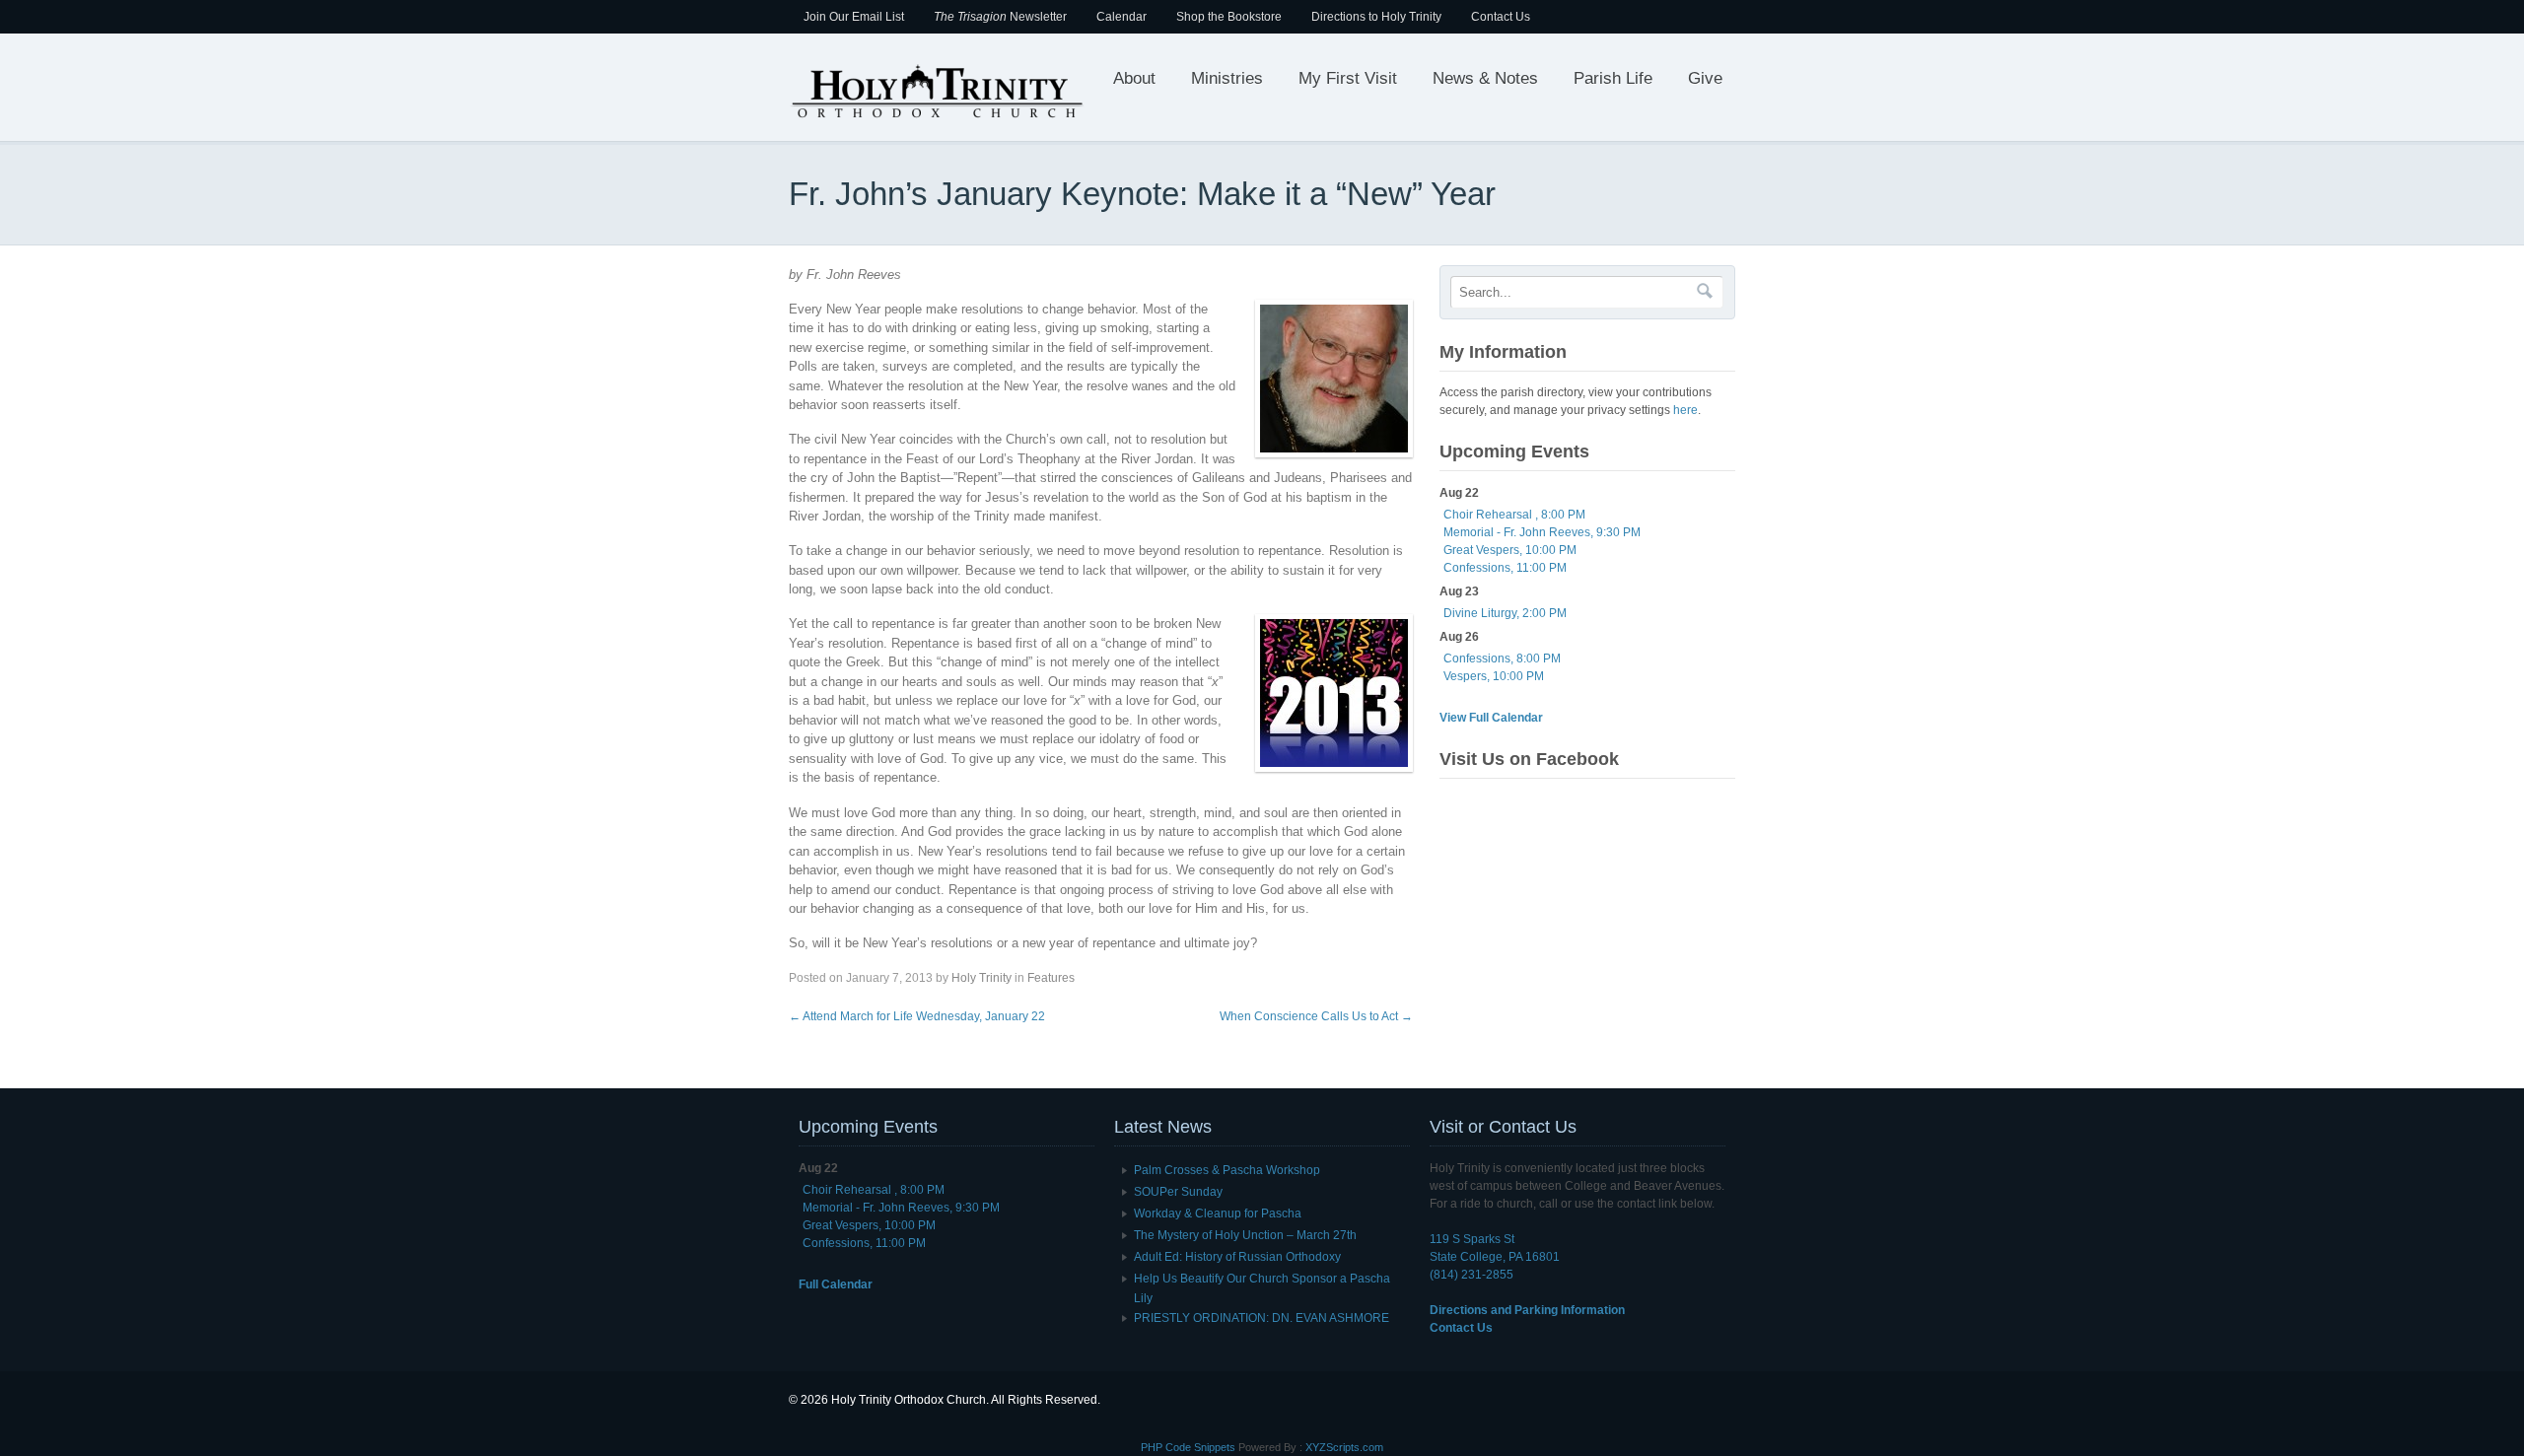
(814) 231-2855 (1472, 1275)
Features (1051, 978)
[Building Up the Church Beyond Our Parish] (937, 116)
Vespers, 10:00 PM (1494, 676)
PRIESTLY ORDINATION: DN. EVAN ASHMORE (1262, 1318)
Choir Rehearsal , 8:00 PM (1514, 515)
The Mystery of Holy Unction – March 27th (1245, 1235)
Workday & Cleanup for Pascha (1218, 1213)
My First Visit (1348, 78)
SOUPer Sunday (1178, 1192)
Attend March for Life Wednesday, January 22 (917, 1016)
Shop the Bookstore (1229, 17)
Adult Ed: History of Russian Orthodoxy (1237, 1257)
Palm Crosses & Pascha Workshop (1227, 1170)
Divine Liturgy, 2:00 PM (1505, 613)
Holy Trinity (982, 978)
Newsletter (1000, 17)
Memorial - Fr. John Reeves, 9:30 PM (1542, 532)
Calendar (1122, 17)
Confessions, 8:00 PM (1502, 659)
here (1685, 410)
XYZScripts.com (1344, 1447)
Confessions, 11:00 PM (1505, 568)
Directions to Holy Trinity (1376, 17)
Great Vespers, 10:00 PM (1510, 550)
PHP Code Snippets (1188, 1447)
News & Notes (1485, 78)
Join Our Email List (854, 17)
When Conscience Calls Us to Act (1316, 1016)
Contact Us (1501, 17)
